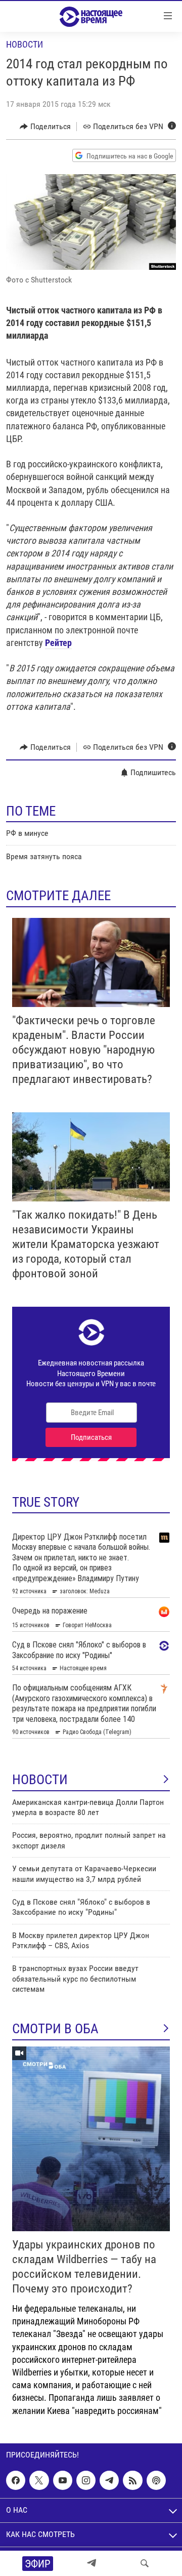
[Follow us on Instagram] (86, 2480)
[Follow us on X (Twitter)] (39, 2480)
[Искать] (145, 2563)
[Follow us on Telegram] (109, 2480)
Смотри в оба (55, 2029)
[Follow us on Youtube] (63, 2480)
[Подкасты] (156, 2480)
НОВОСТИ (40, 1780)
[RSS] (132, 2480)
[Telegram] (92, 2563)
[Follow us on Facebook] (16, 2480)
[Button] (45, 127)
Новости (25, 44)
